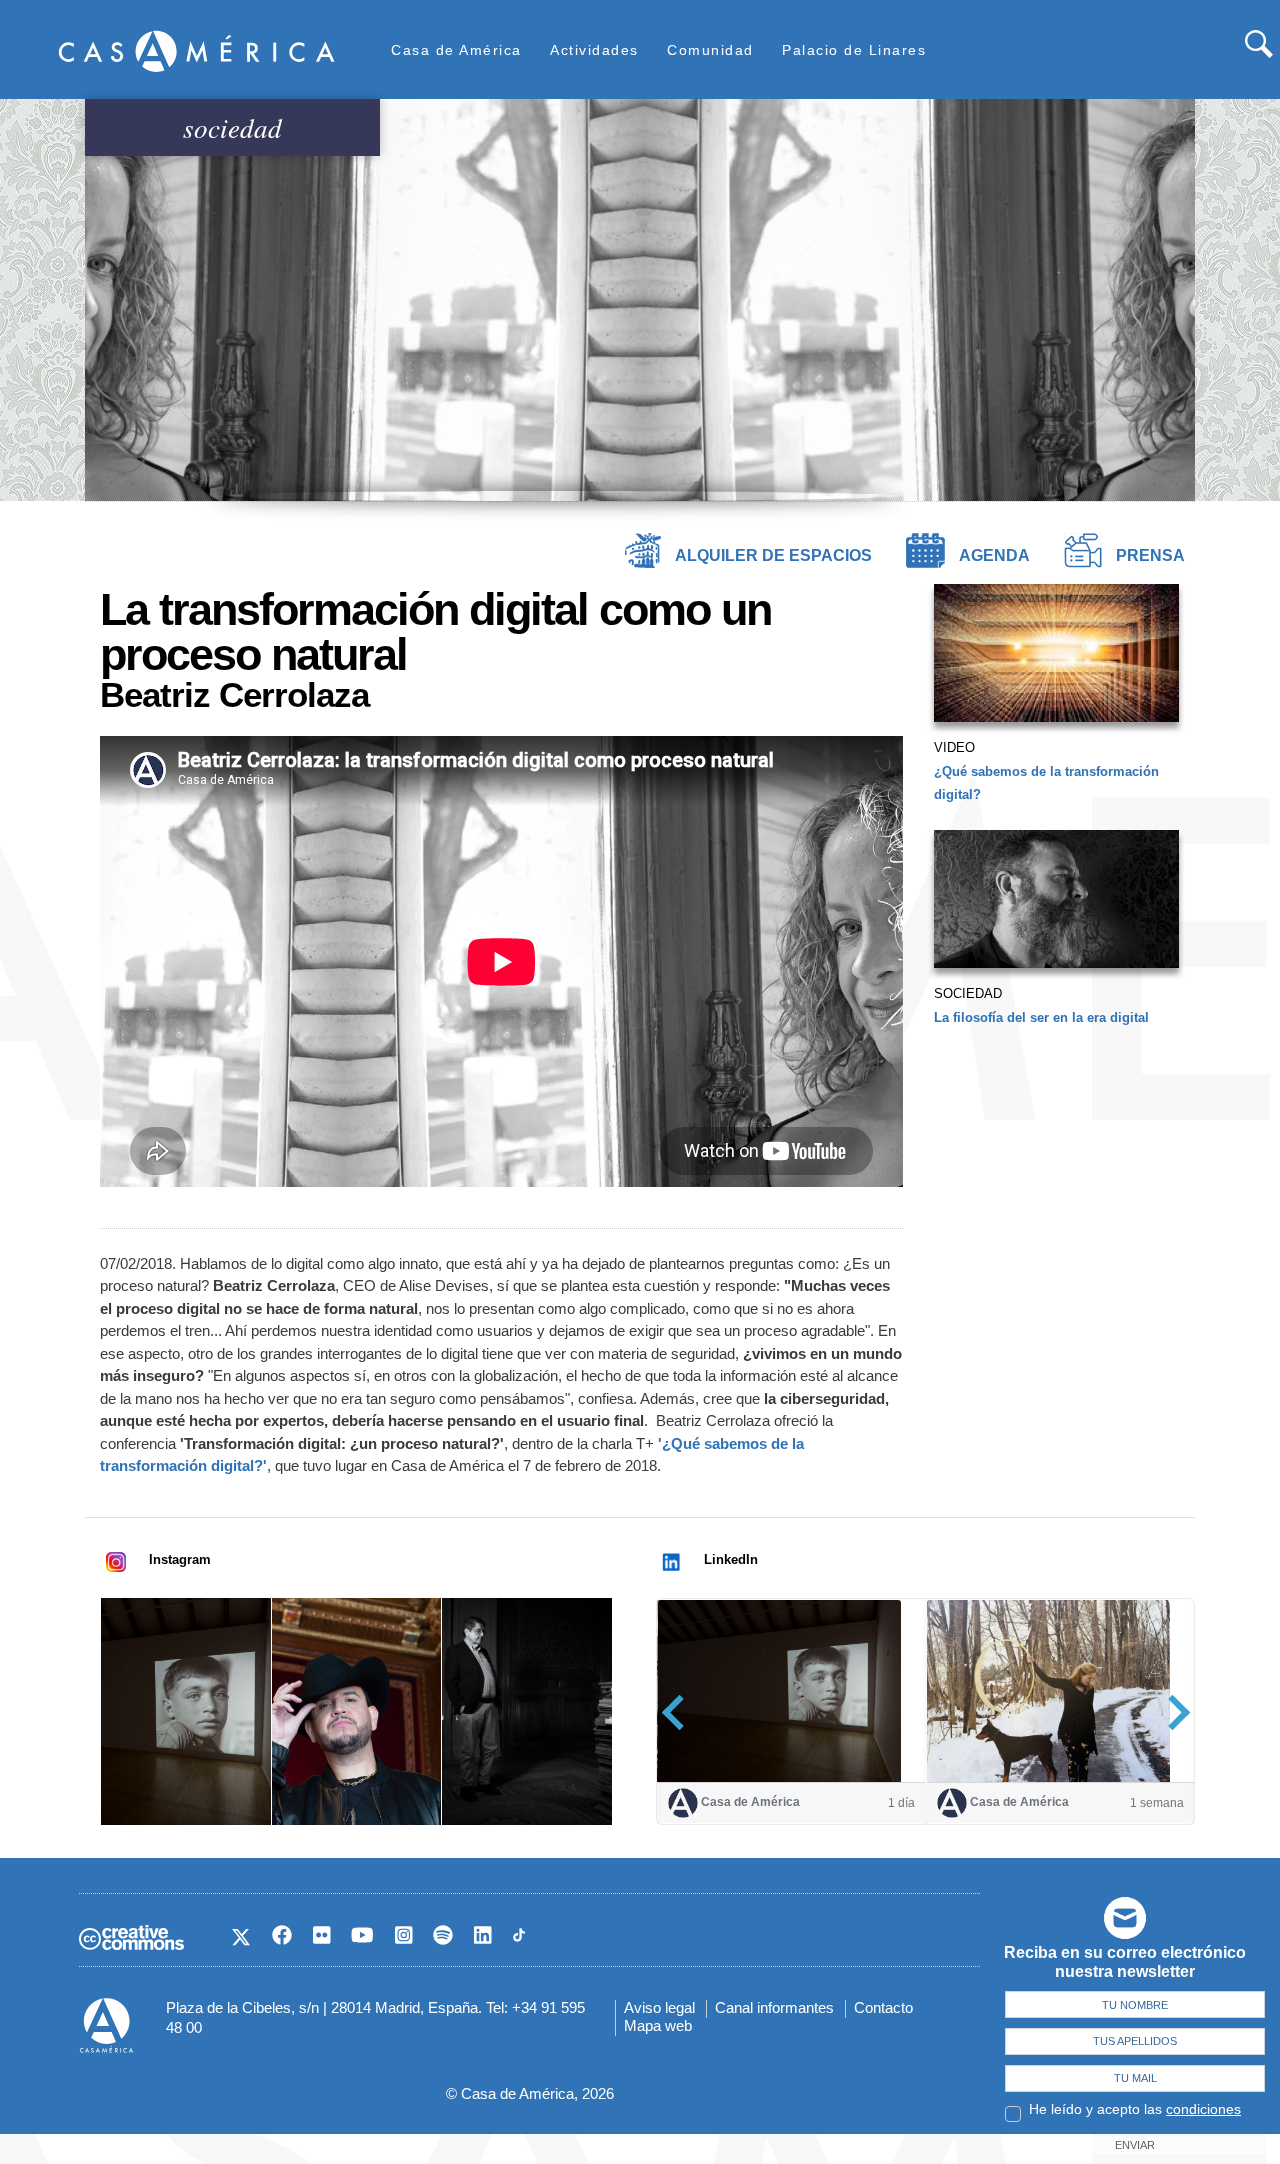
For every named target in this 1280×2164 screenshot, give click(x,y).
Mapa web (658, 2025)
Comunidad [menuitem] (710, 50)
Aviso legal (659, 2007)
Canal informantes (774, 2007)
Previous (679, 1712)
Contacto (883, 2007)
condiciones (1203, 2109)
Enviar (1135, 2145)
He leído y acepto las (1135, 2109)
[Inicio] (197, 50)
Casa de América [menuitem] (456, 50)
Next (1172, 1712)
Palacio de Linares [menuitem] (854, 50)
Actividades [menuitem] (594, 50)
